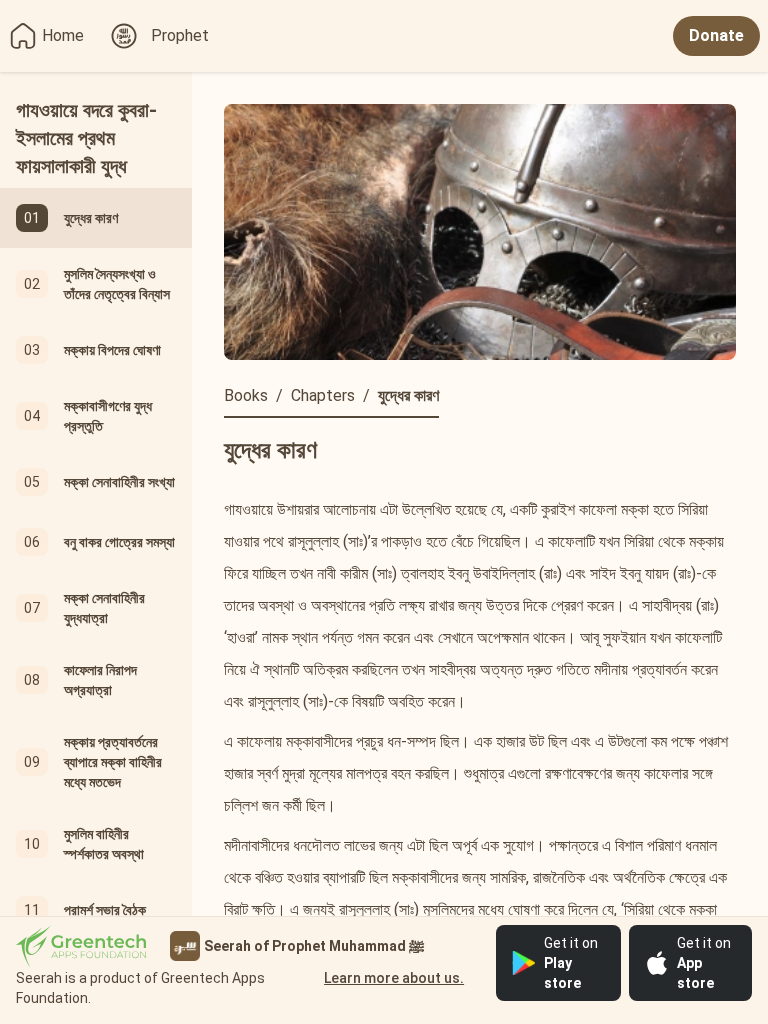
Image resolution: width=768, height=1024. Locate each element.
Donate (716, 35)
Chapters (323, 395)
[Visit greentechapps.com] (81, 946)
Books (246, 395)
